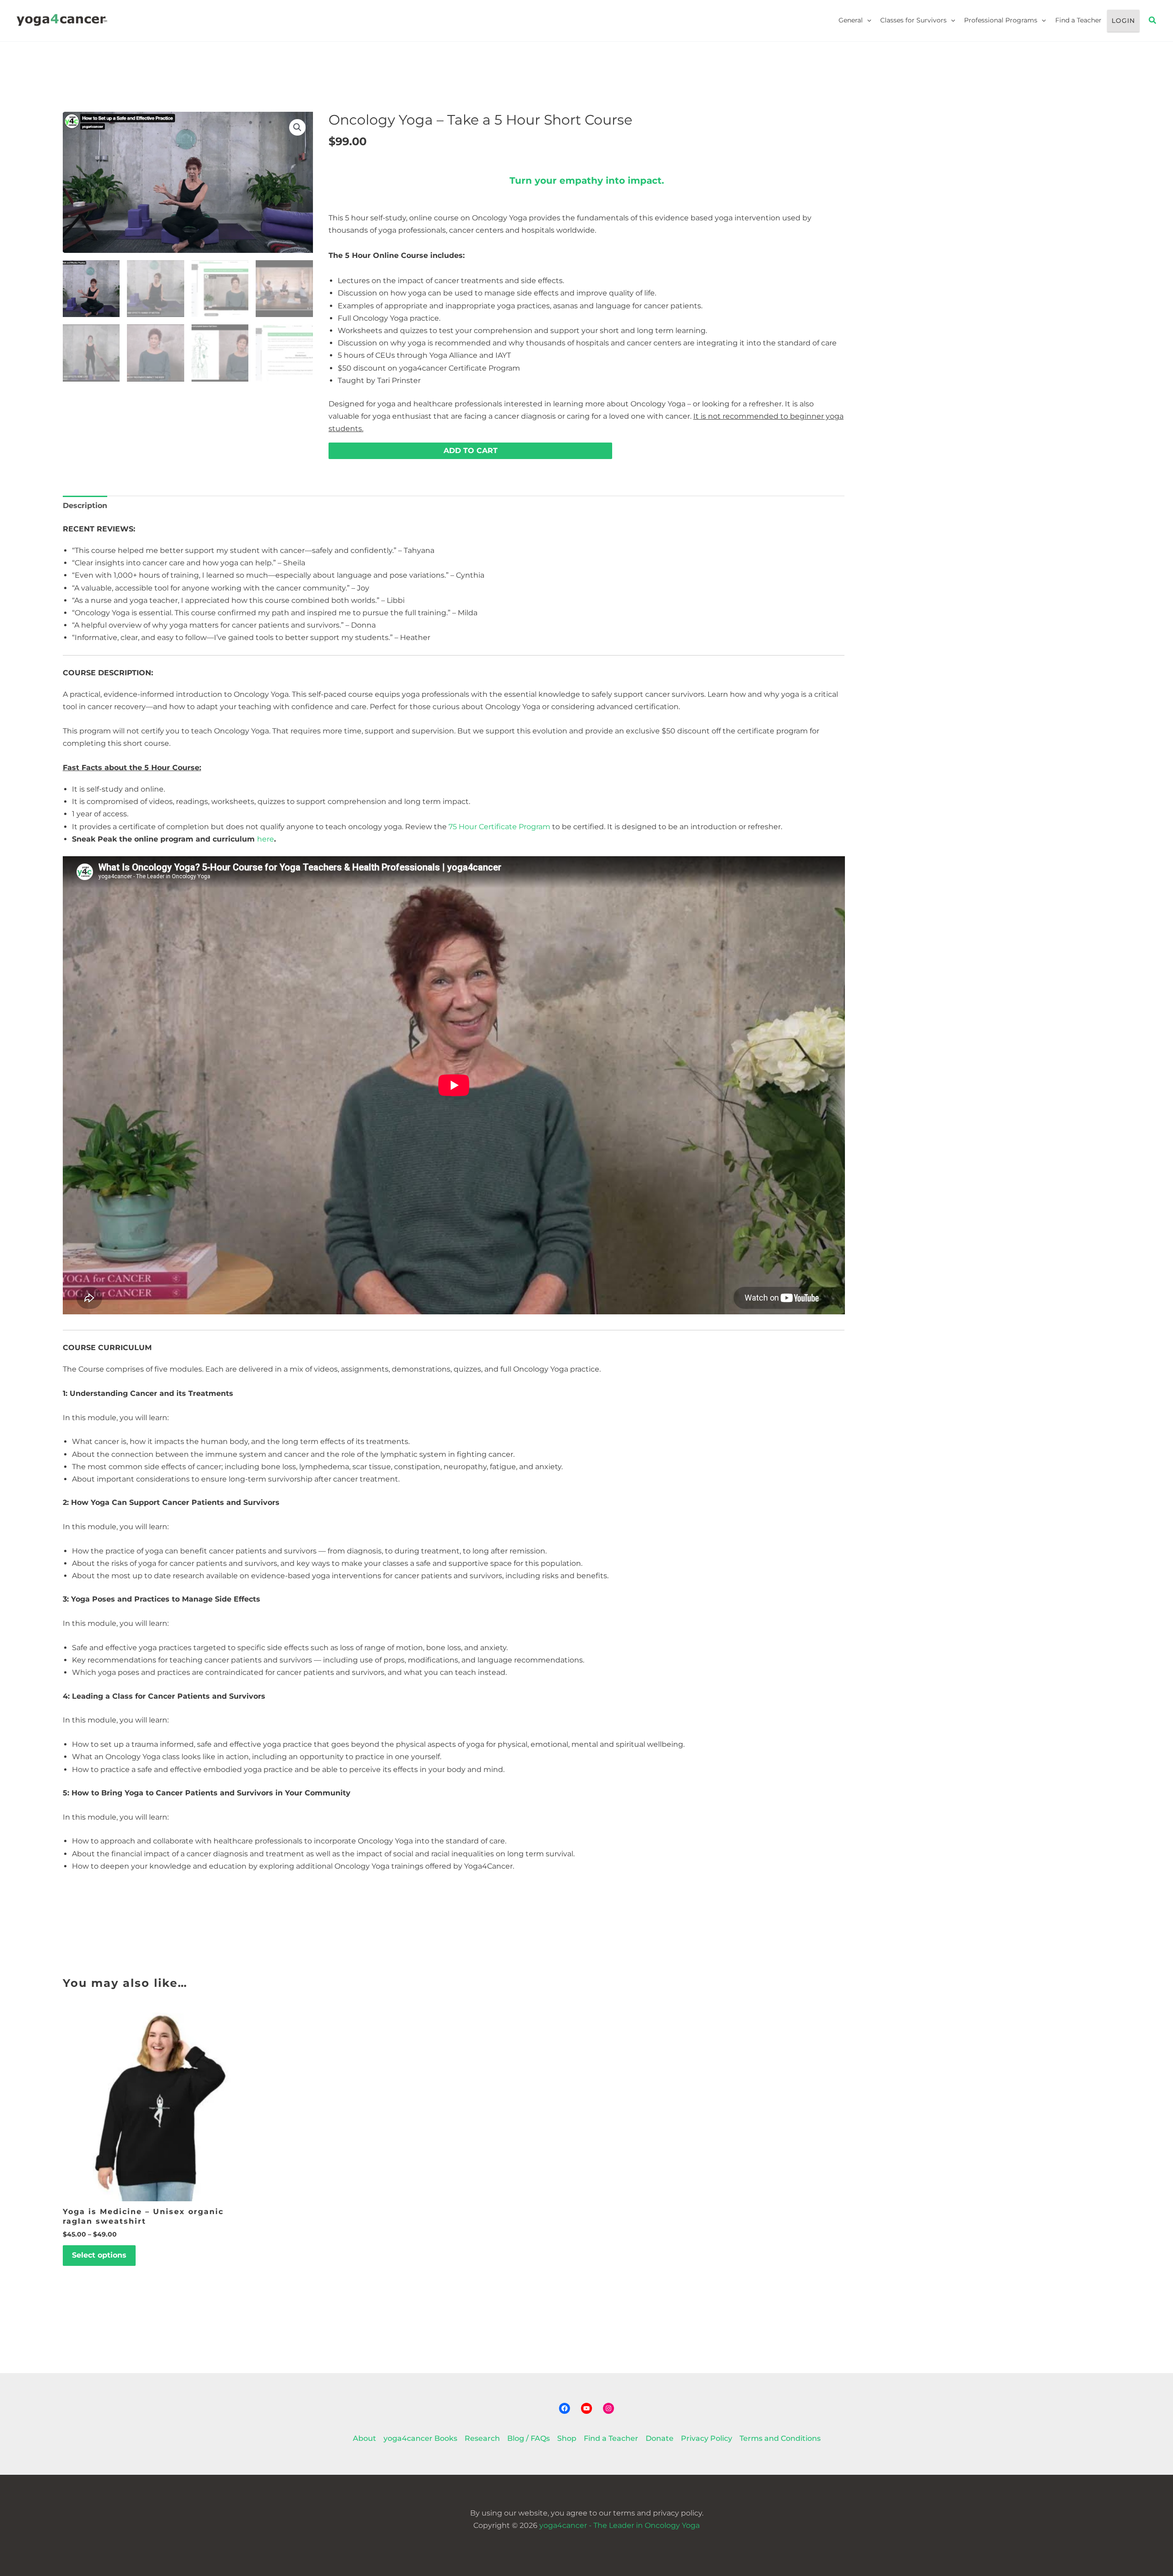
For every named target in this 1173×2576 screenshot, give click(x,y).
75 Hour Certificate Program (499, 827)
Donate (660, 2438)
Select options (99, 2255)
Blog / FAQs (529, 2438)
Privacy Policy (707, 2438)
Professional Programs (1001, 20)
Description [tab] (85, 506)
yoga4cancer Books (420, 2438)
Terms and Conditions (780, 2438)
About (365, 2438)
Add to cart (471, 451)
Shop (567, 2438)
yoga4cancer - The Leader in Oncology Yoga (619, 2525)
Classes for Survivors (913, 20)
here (266, 839)
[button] (867, 20)
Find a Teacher (1078, 20)
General (851, 20)
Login (1123, 21)
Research (482, 2438)
